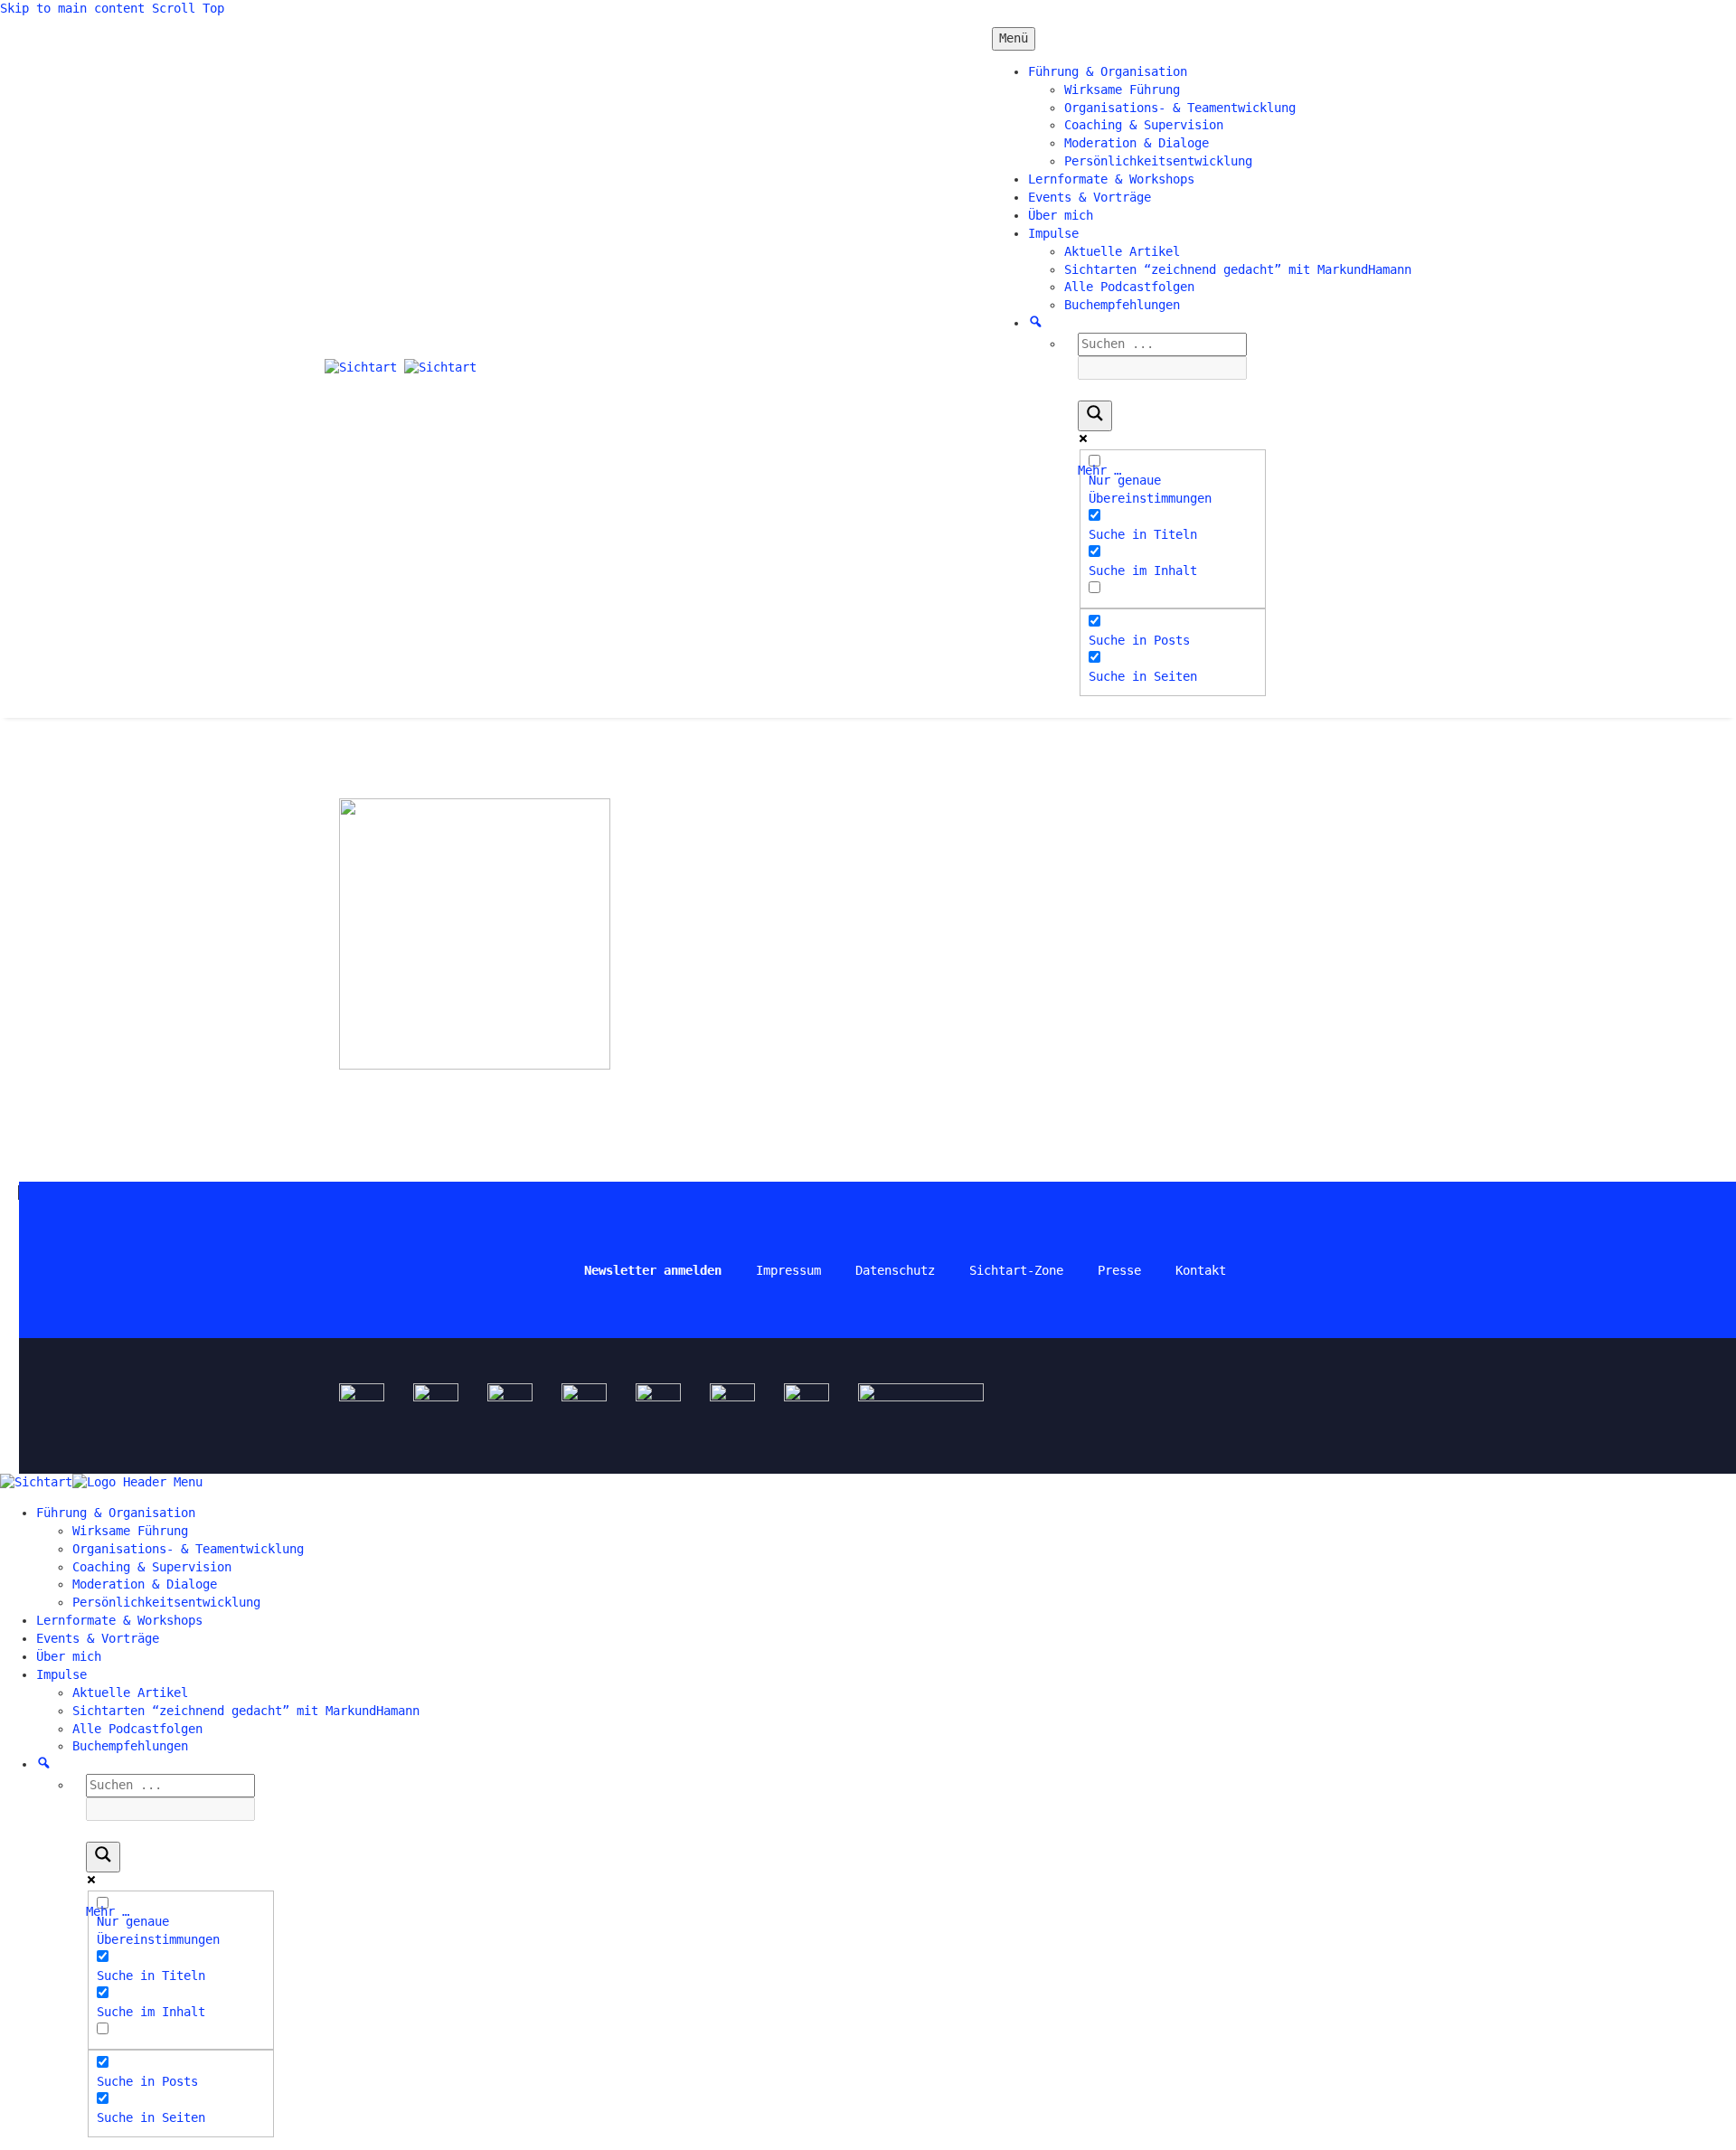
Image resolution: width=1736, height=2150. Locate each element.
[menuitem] (44, 1764)
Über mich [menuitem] (69, 1656)
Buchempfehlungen (1122, 305)
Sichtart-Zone (1016, 1270)
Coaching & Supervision (1144, 125)
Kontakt (1201, 1270)
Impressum (788, 1270)
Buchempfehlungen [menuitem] (130, 1746)
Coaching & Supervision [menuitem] (152, 1567)
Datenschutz (895, 1270)
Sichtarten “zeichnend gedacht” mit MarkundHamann (1238, 269)
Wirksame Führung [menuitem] (130, 1531)
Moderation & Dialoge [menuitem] (145, 1584)
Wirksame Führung (1122, 90)
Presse (1119, 1270)
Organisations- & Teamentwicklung (1180, 108)
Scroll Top (188, 8)
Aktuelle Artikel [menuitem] (130, 1693)
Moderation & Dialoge (1137, 143)
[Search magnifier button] (1095, 416)
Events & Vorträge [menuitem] (98, 1638)
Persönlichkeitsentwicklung (1158, 161)
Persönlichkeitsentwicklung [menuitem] (166, 1602)
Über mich (1061, 215)
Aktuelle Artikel (1122, 251)
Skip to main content (72, 8)
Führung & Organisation (1108, 71)
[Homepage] (401, 367)
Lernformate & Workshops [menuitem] (119, 1620)
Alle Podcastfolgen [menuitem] (137, 1729)
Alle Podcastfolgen (1129, 287)
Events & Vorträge (1090, 197)
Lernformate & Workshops (1111, 179)
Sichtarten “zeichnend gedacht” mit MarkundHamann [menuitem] (246, 1711)
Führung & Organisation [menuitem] (116, 1513)
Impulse (1053, 233)
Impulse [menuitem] (61, 1674)
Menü (1014, 38)
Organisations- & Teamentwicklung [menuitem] (188, 1549)
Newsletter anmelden (653, 1270)
